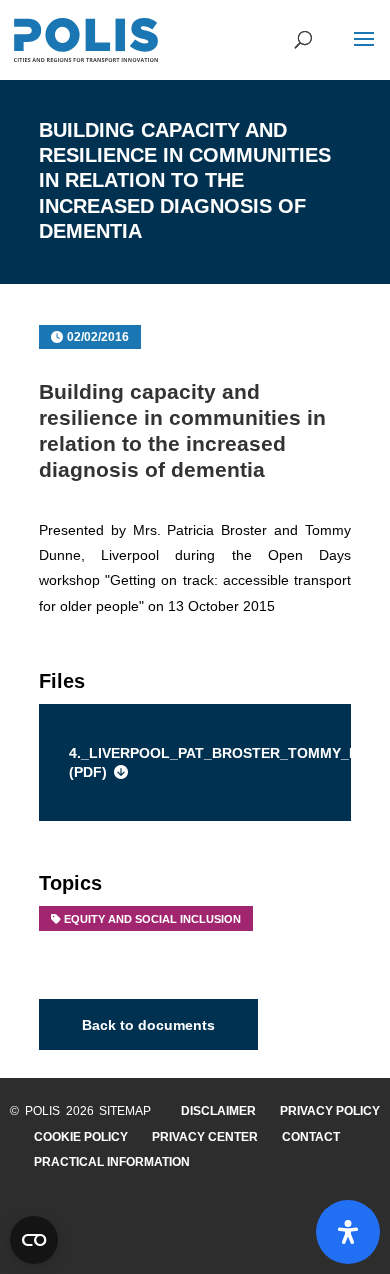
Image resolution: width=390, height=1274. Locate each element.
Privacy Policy (330, 1111)
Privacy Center (205, 1137)
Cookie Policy (81, 1137)
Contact (311, 1137)
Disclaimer (218, 1111)
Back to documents (148, 1024)
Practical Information (112, 1162)
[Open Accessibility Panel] (348, 1232)
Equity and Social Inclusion (152, 919)
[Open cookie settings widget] (34, 1240)
